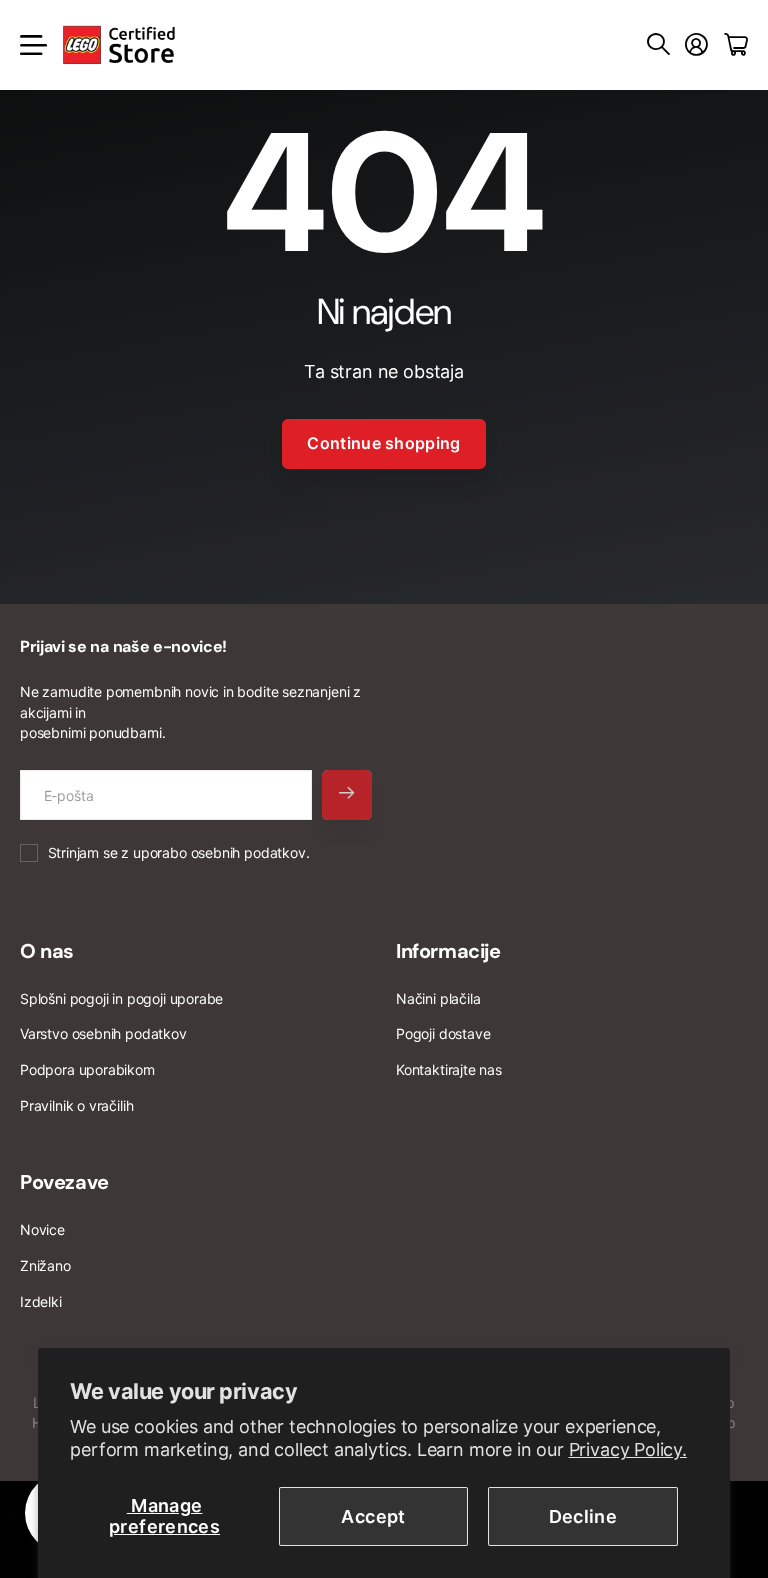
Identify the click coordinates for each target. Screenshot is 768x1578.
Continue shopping (383, 443)
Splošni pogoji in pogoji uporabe (121, 998)
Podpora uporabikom (87, 1069)
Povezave (64, 1182)
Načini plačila (438, 998)
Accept (373, 1516)
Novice (42, 1229)
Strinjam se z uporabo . (179, 852)
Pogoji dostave (443, 1033)
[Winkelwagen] (736, 45)
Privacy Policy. (628, 1449)
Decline (583, 1516)
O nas (47, 951)
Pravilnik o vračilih (76, 1105)
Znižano (45, 1265)
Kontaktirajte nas (449, 1069)
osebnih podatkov (248, 852)
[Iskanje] (658, 45)
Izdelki (41, 1301)
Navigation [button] (31, 45)
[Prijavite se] (696, 45)
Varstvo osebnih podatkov (103, 1033)
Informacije (448, 951)
